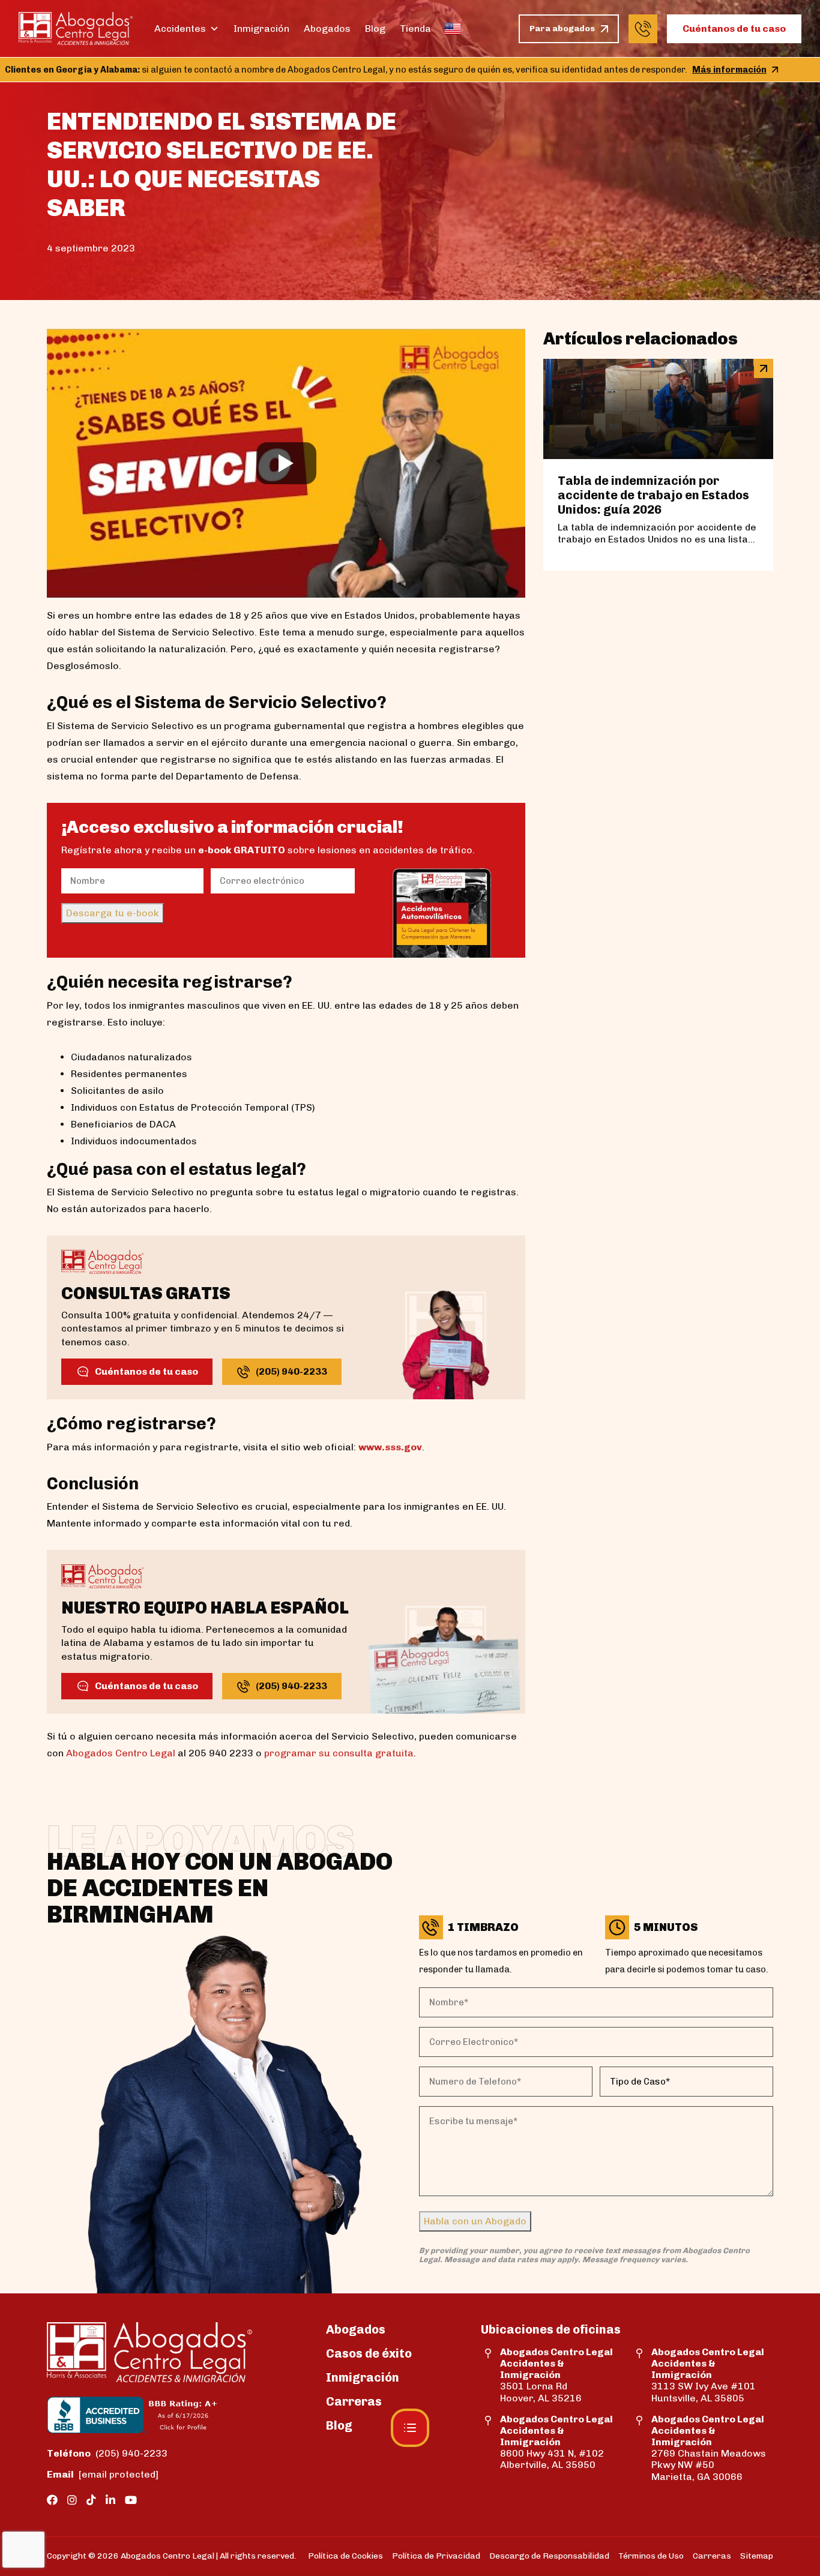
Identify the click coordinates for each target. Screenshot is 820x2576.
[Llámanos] (643, 29)
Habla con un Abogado (475, 2221)
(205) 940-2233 (107, 2453)
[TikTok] (91, 2500)
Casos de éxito (369, 2353)
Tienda (415, 29)
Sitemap (757, 2556)
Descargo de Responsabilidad (549, 2556)
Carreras (354, 2401)
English (453, 29)
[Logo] (76, 29)
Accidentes (180, 29)
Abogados (327, 29)
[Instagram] (72, 2500)
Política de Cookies (345, 2556)
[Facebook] (52, 2500)
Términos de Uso (651, 2556)
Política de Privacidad (436, 2556)
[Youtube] (131, 2500)
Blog (375, 29)
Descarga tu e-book (113, 913)
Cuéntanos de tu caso (734, 29)
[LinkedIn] (110, 2500)
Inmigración (261, 29)
